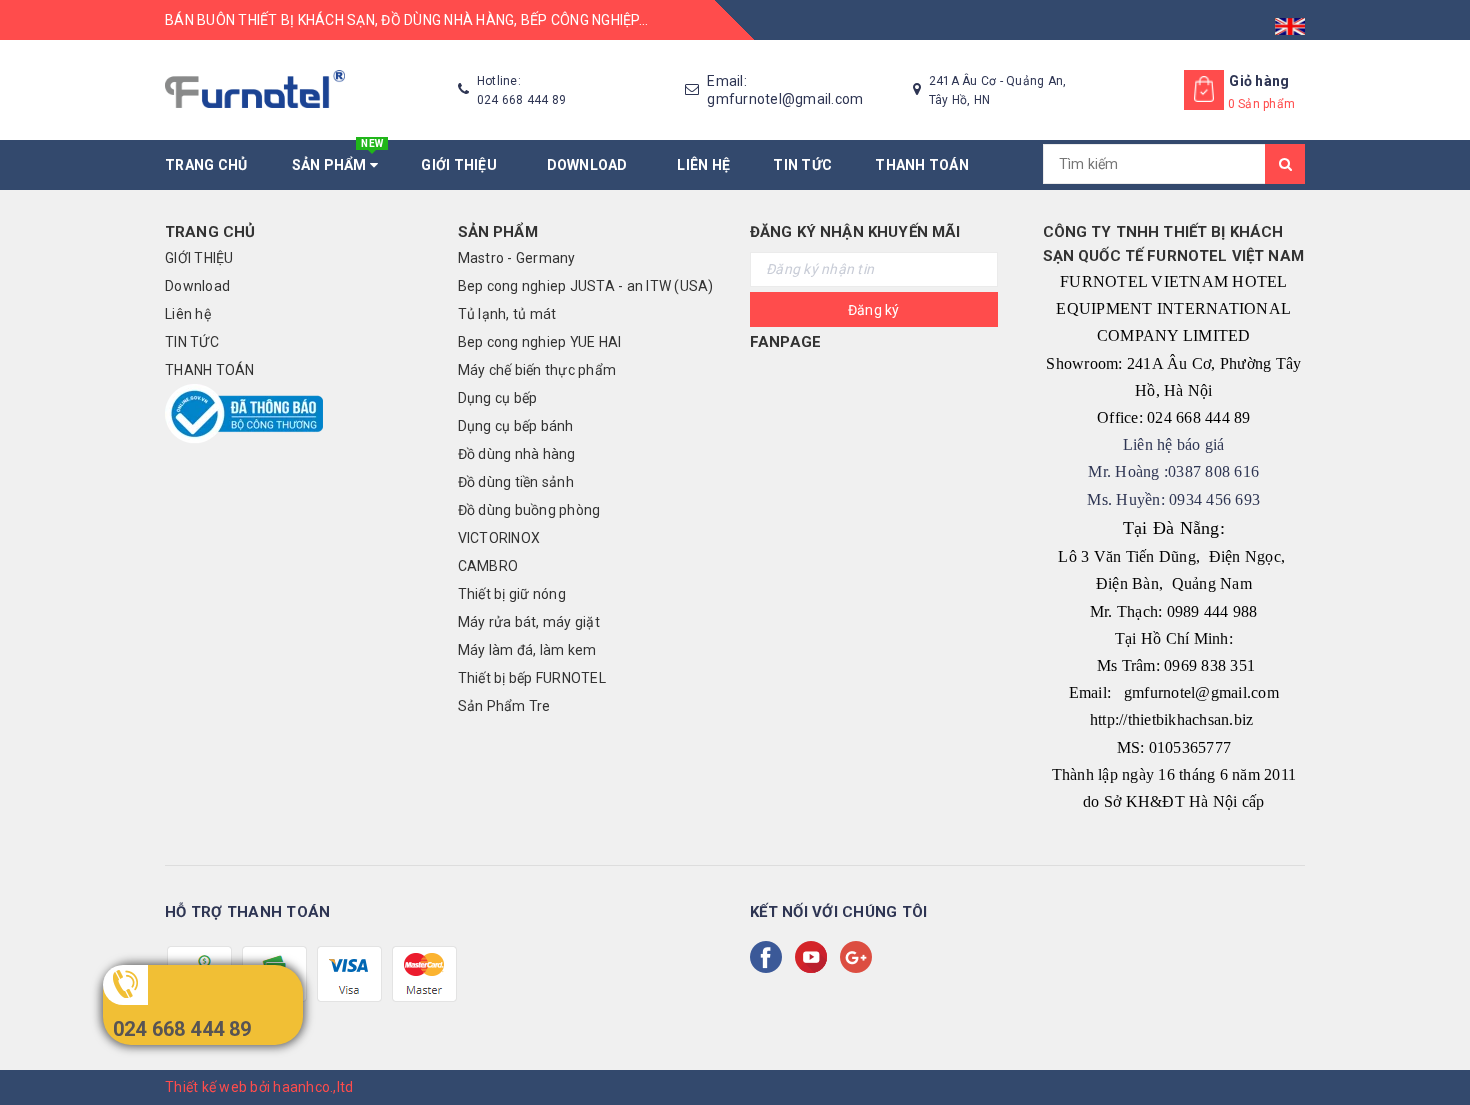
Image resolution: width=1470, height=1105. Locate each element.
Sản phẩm (338, 156)
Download (591, 165)
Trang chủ (206, 165)
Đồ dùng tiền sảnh (516, 482)
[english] (1290, 20)
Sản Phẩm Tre (504, 706)
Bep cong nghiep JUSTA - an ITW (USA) (586, 286)
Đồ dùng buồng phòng (529, 510)
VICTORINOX (499, 538)
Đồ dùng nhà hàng (517, 454)
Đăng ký (874, 310)
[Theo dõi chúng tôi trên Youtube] (815, 957)
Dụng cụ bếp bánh (516, 426)
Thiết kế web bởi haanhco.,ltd (259, 1087)
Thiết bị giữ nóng (512, 594)
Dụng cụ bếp (498, 398)
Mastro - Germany (517, 258)
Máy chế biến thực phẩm (537, 370)
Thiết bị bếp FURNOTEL (532, 678)
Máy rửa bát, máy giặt (529, 622)
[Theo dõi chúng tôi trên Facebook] (770, 957)
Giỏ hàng (1259, 81)
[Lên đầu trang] (1435, 1045)
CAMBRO (488, 566)
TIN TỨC (802, 165)
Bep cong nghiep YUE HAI (540, 342)
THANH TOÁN (922, 165)
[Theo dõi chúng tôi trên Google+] (860, 957)
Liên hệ (703, 165)
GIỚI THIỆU (462, 165)
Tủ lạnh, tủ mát (507, 314)
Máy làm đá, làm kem (527, 650)
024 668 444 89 (182, 1029)
